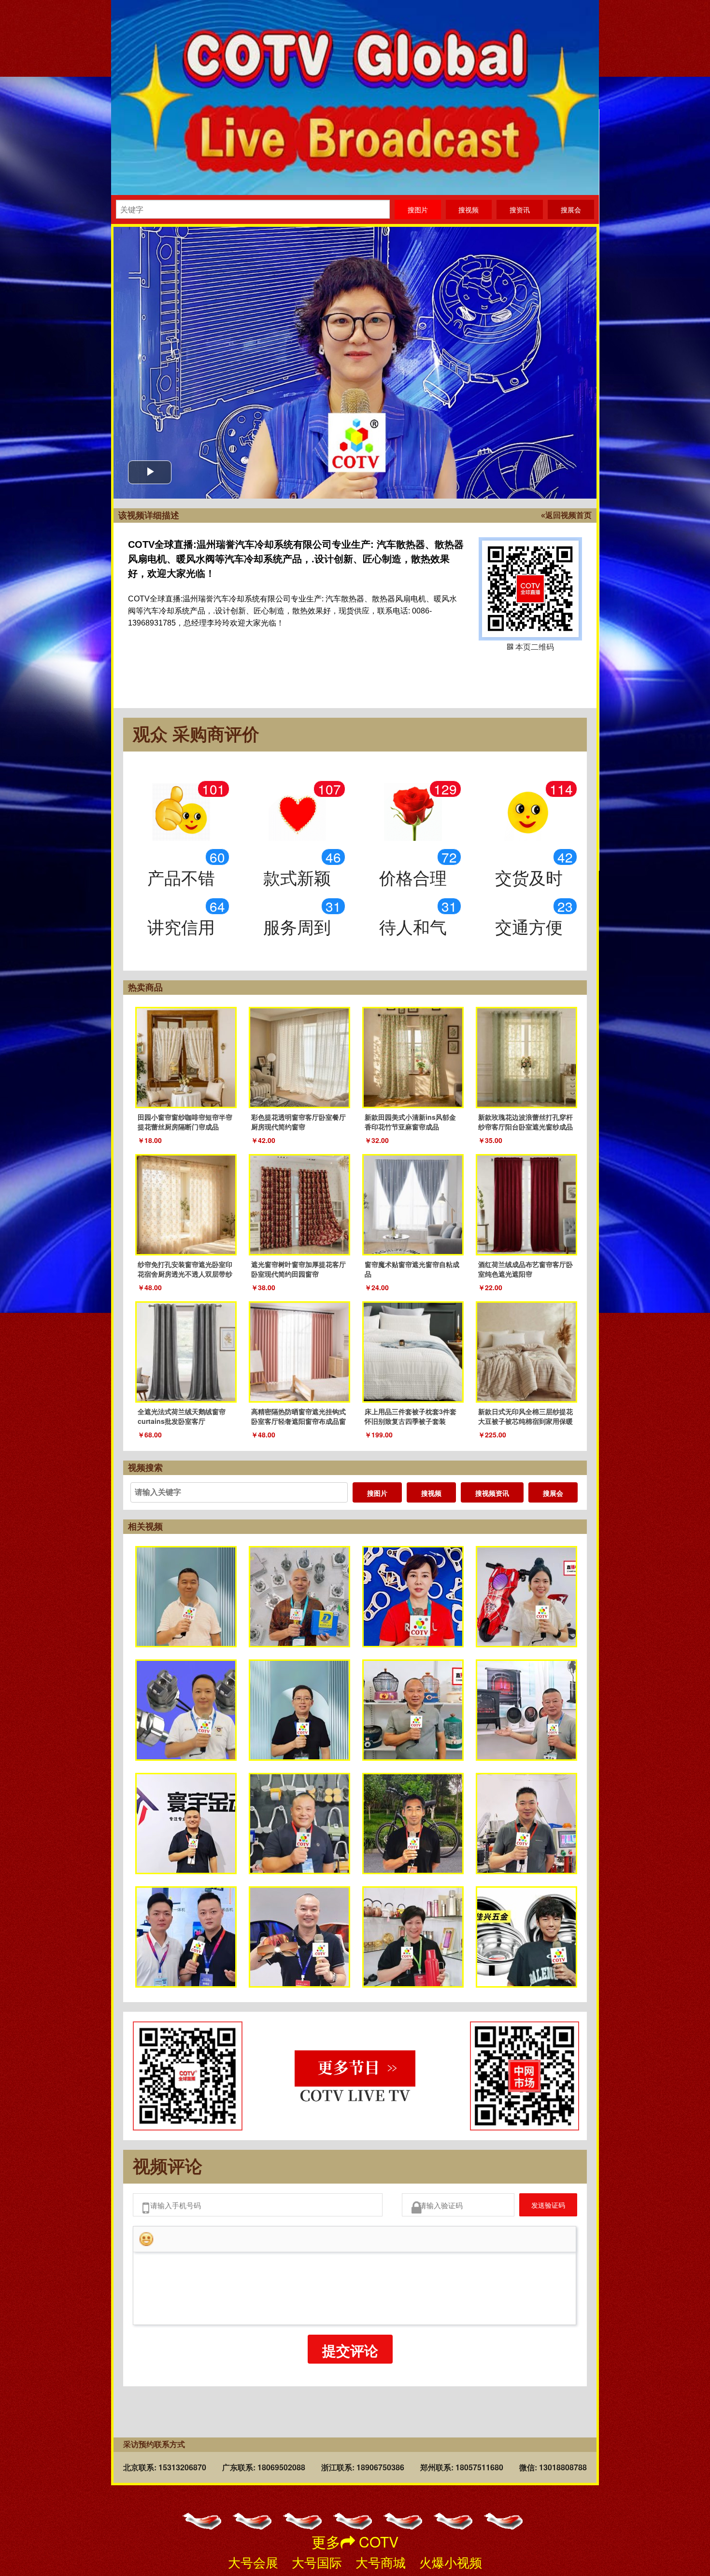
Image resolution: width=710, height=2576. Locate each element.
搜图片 (377, 1493)
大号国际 (317, 2562)
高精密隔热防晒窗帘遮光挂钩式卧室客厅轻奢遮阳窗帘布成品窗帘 (298, 1421)
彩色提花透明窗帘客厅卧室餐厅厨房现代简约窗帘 (298, 1122)
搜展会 (553, 1493)
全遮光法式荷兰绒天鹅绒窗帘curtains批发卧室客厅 (182, 1416)
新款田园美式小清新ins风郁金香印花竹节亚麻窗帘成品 (410, 1122)
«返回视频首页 (566, 515)
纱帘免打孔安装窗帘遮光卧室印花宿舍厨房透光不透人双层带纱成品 (185, 1274)
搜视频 (431, 1493)
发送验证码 (541, 2207)
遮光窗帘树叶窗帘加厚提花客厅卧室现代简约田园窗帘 (298, 1269)
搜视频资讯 (492, 1493)
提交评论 (350, 2356)
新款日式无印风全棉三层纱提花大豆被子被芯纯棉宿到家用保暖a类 (525, 1421)
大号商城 (381, 2562)
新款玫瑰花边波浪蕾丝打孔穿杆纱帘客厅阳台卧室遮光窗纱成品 (525, 1122)
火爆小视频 (451, 2562)
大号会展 (253, 2562)
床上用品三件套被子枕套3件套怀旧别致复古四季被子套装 (411, 1416)
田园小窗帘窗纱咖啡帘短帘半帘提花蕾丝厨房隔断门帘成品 (185, 1122)
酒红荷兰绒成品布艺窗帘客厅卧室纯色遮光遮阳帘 (525, 1269)
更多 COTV (355, 2541)
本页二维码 (530, 589)
